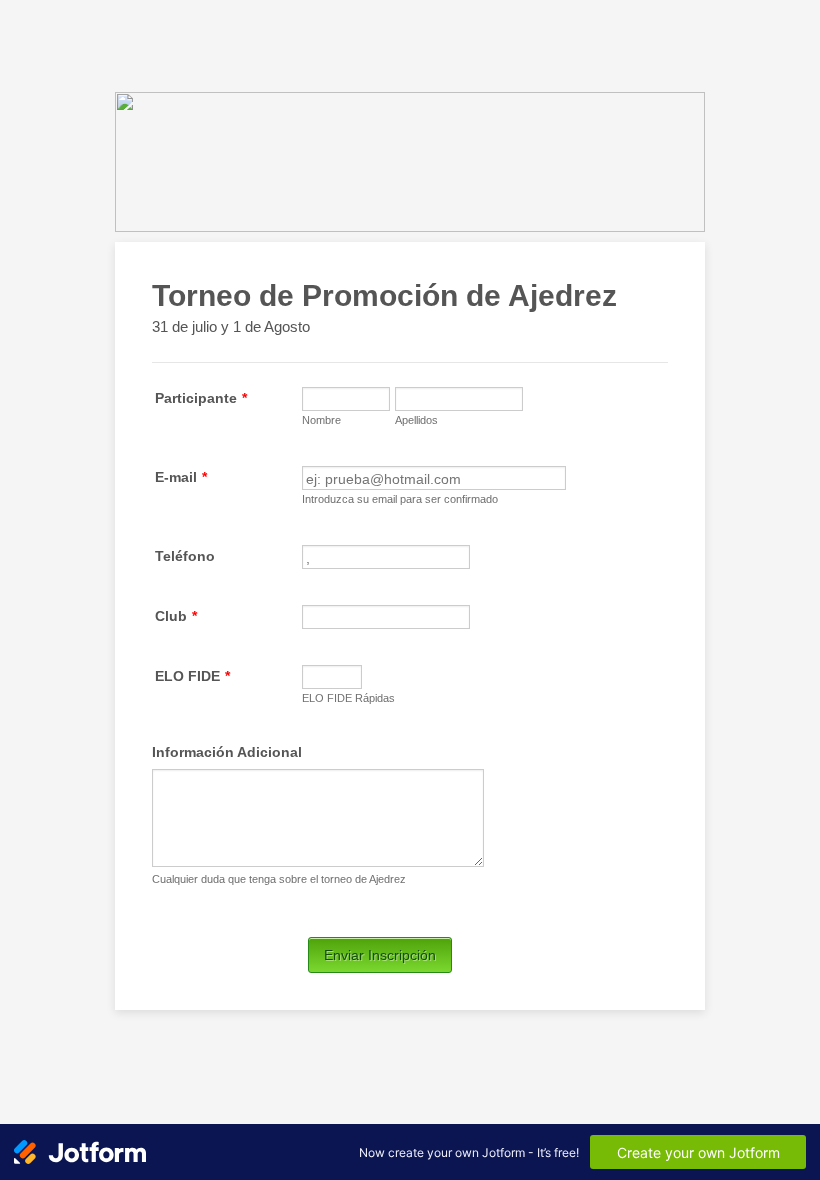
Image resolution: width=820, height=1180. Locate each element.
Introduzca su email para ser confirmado (400, 499)
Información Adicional (227, 752)
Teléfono (185, 556)
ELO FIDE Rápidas (348, 698)
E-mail (181, 477)
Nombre (321, 420)
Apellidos (416, 420)
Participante (201, 398)
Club (176, 616)
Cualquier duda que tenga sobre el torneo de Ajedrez (279, 879)
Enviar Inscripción (380, 955)
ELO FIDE (192, 676)
